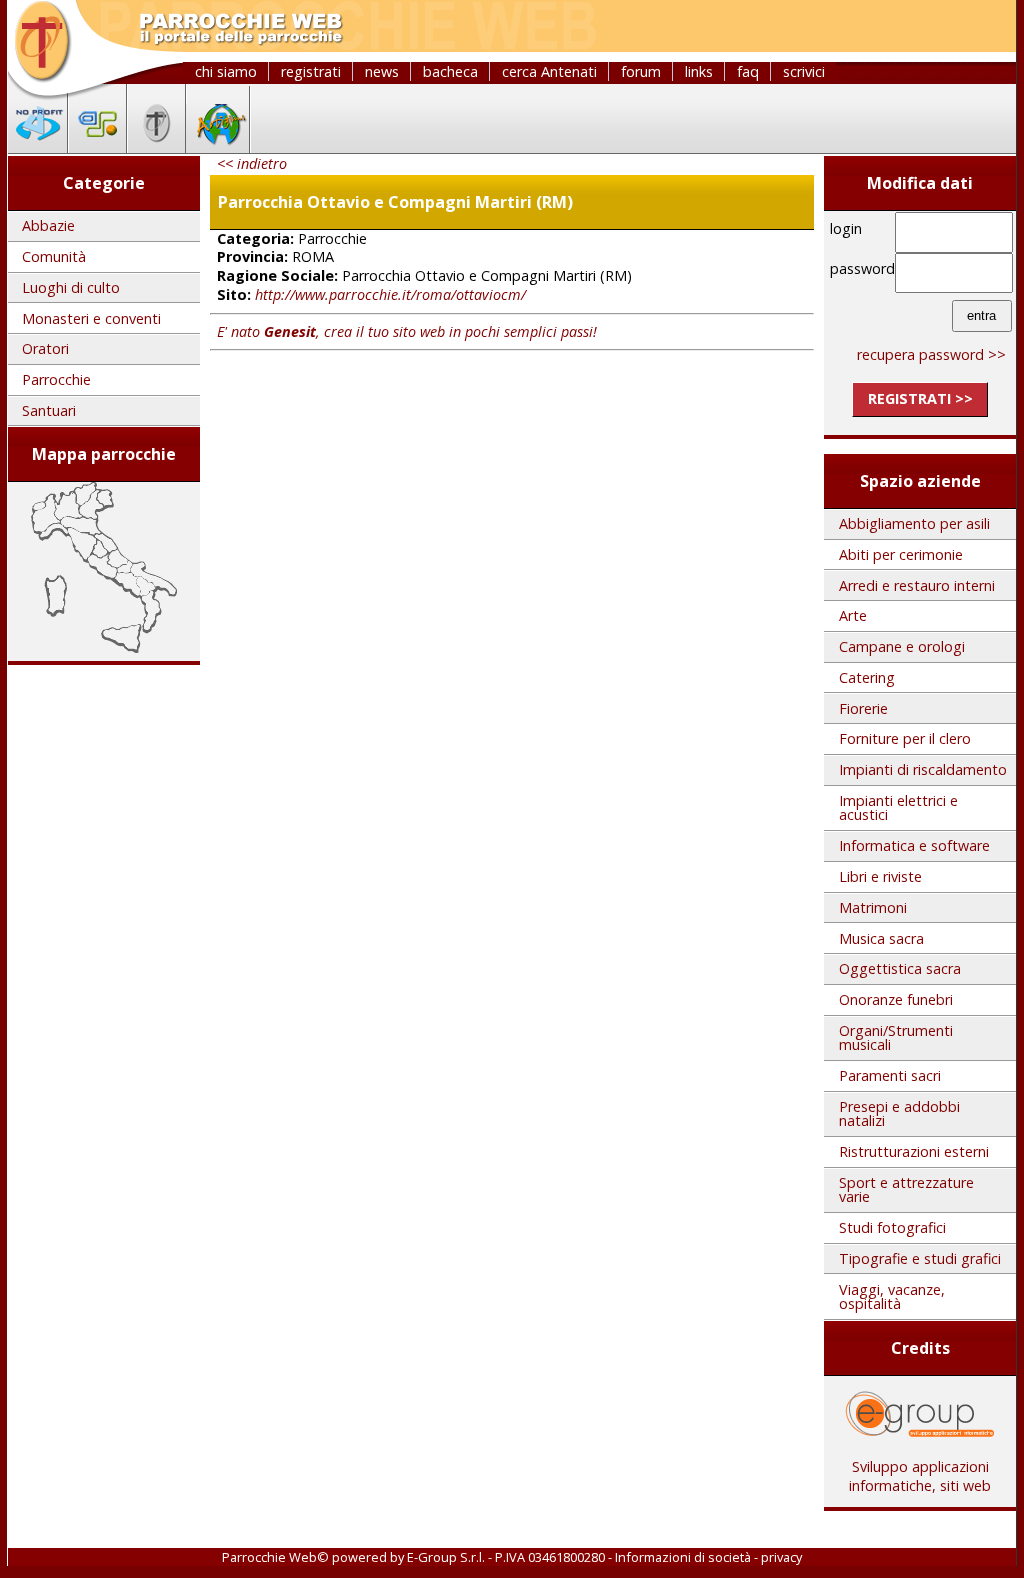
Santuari (49, 410)
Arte (853, 615)
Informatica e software (914, 845)
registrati (311, 71)
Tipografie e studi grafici (920, 1258)
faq (748, 71)
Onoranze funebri (896, 999)
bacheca (450, 71)
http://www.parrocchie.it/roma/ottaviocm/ (390, 294)
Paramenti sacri (890, 1075)
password (859, 268)
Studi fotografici (892, 1227)
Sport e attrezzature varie (906, 1189)
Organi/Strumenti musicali (896, 1037)
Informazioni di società (683, 1557)
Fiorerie (863, 708)
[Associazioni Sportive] (97, 147)
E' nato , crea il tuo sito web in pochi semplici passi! (407, 331)
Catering (867, 677)
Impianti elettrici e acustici (898, 807)
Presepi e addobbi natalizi (899, 1113)
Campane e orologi (902, 646)
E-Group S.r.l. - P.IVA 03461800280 (506, 1557)
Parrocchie (56, 379)
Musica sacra (881, 938)
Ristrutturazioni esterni (914, 1151)
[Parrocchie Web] (156, 147)
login (846, 228)
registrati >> (920, 398)
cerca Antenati (549, 71)
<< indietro (252, 163)
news (382, 71)
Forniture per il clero (905, 738)
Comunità (54, 256)
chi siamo (226, 71)
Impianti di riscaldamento (923, 769)
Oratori (45, 348)
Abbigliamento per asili (914, 523)
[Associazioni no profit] (38, 147)
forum (641, 71)
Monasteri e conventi (91, 318)
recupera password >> (931, 354)
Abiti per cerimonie (901, 554)
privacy (781, 1557)
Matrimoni (873, 907)
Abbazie (48, 225)
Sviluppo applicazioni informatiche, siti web (920, 1476)
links (699, 71)
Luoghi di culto (71, 287)
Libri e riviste (880, 876)
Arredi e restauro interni (917, 585)
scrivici (804, 71)
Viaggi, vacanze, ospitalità (892, 1296)
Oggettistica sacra (900, 968)
